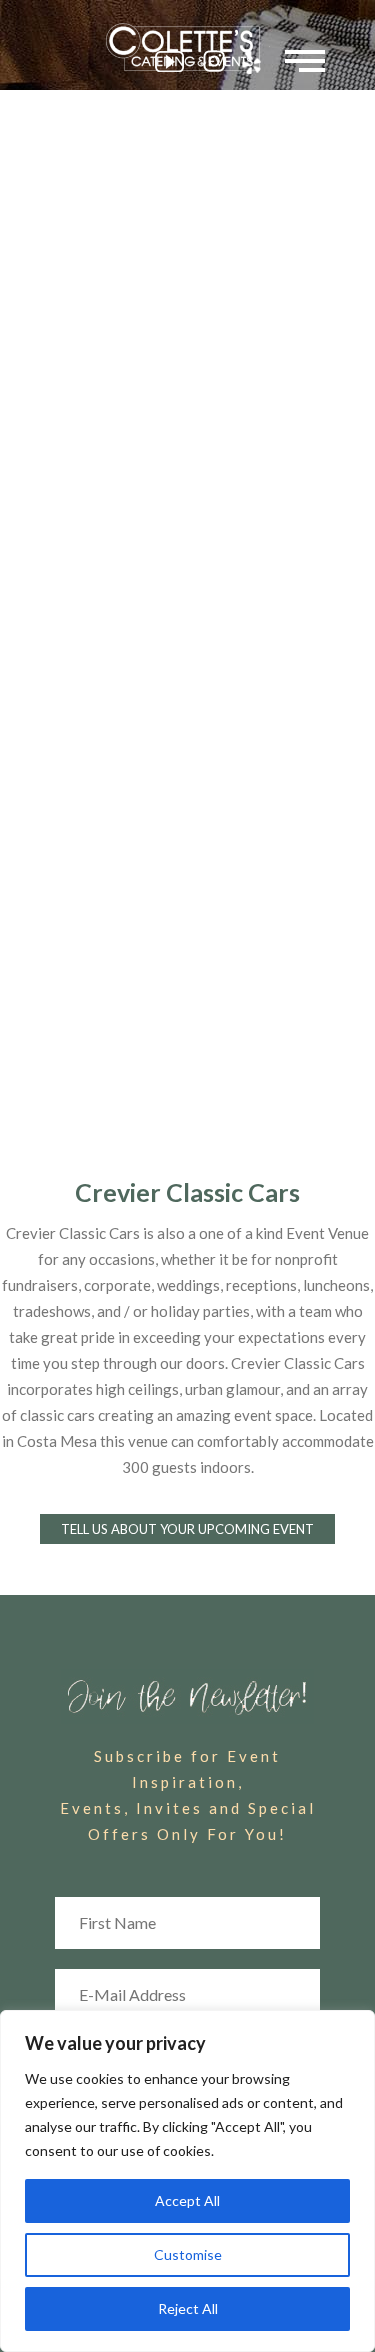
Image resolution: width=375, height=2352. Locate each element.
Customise (188, 2254)
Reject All (188, 2308)
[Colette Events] (188, 47)
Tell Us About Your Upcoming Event (187, 1529)
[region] (187, 2181)
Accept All (187, 2200)
